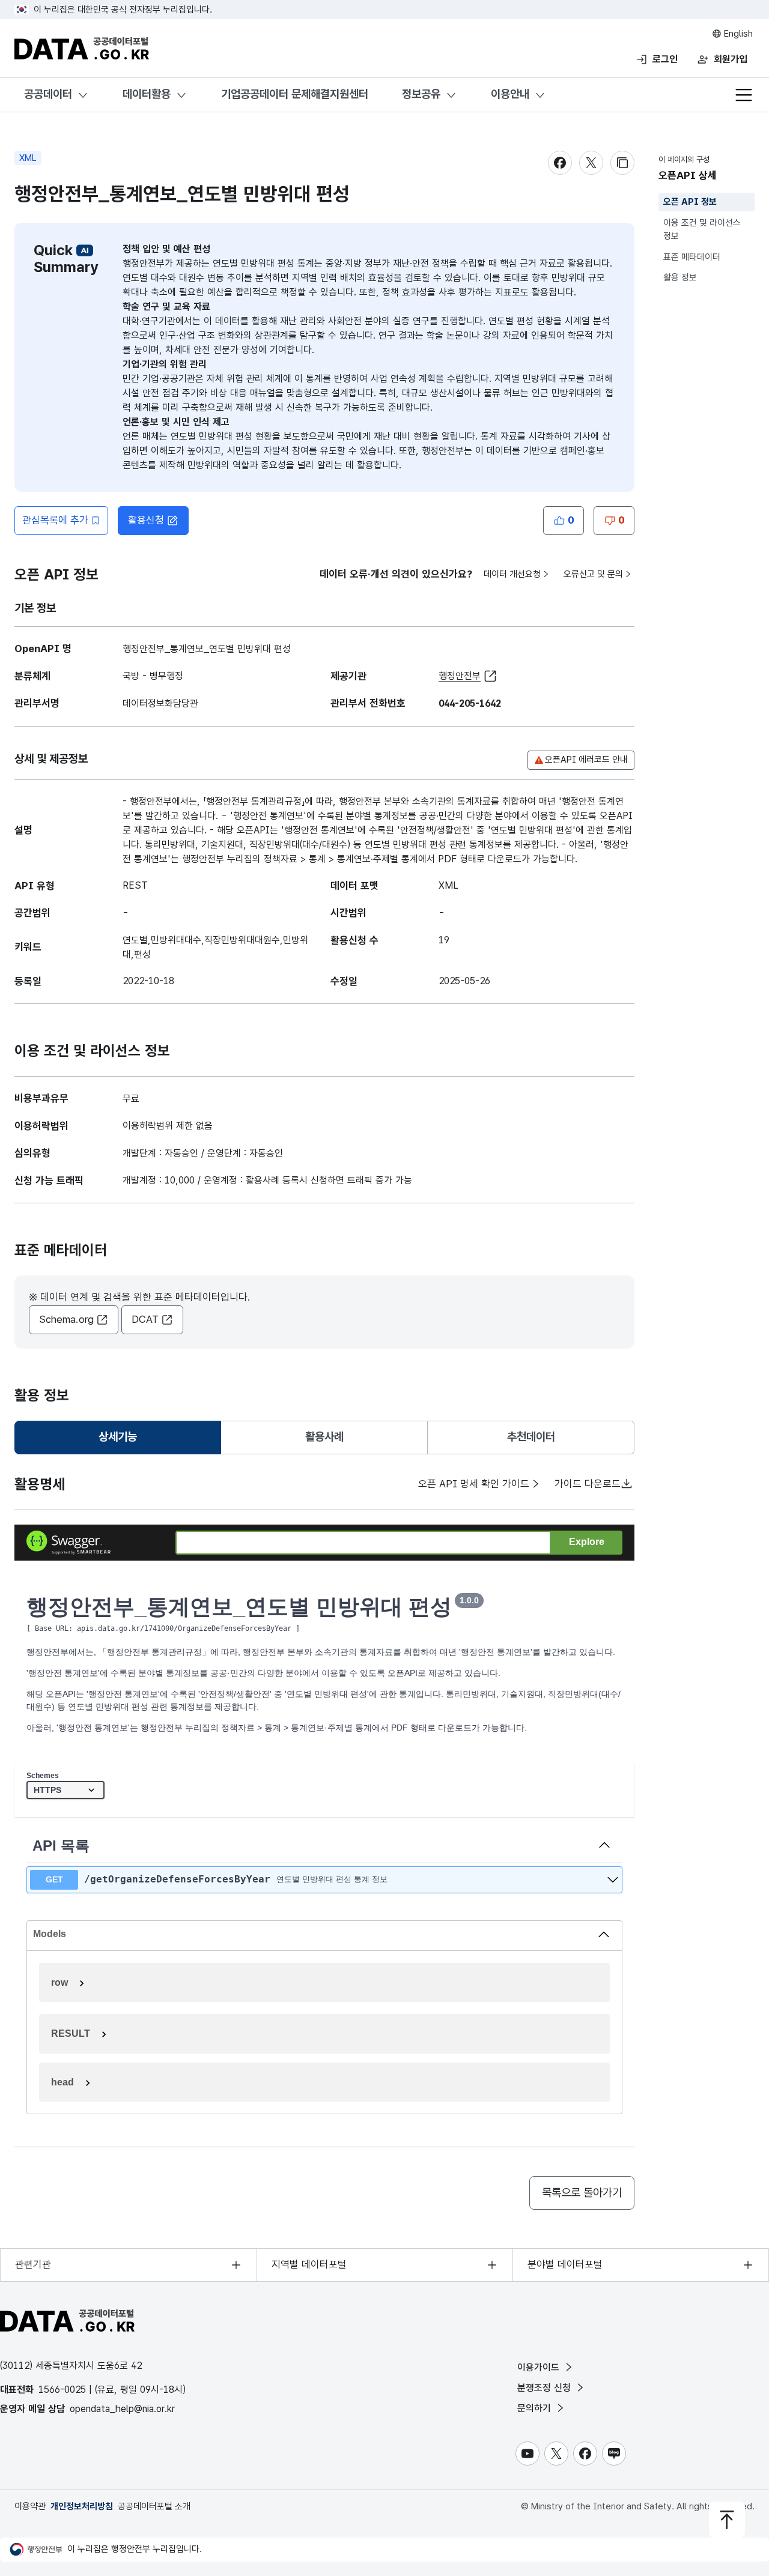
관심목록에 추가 (55, 520)
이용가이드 (540, 2367)
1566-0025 (62, 2390)
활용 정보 (680, 277)
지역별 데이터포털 (309, 2264)
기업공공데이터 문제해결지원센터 (295, 94)
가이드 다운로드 (588, 1484)
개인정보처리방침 (82, 2506)
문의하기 (536, 2408)
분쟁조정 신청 (546, 2388)
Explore (587, 1542)
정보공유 (421, 94)
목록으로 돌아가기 (582, 2193)
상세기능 (123, 1441)
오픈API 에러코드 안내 (586, 760)
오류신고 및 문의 (593, 574)
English (737, 34)
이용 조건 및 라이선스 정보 (702, 230)
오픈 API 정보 (690, 202)
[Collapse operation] (604, 1846)
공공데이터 (48, 94)
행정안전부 (460, 676)
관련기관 (33, 2264)
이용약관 (30, 2506)
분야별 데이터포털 (565, 2264)
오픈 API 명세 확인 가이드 (474, 1484)
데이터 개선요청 (512, 574)
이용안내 (510, 94)
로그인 (665, 59)
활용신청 (146, 520)
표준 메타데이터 (692, 257)
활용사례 (324, 1437)
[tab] (118, 1438)
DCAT (145, 1319)
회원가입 (731, 59)
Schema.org (66, 1319)
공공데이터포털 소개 (154, 2506)
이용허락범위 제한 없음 (168, 1126)
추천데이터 (531, 1437)
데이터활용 (147, 94)
